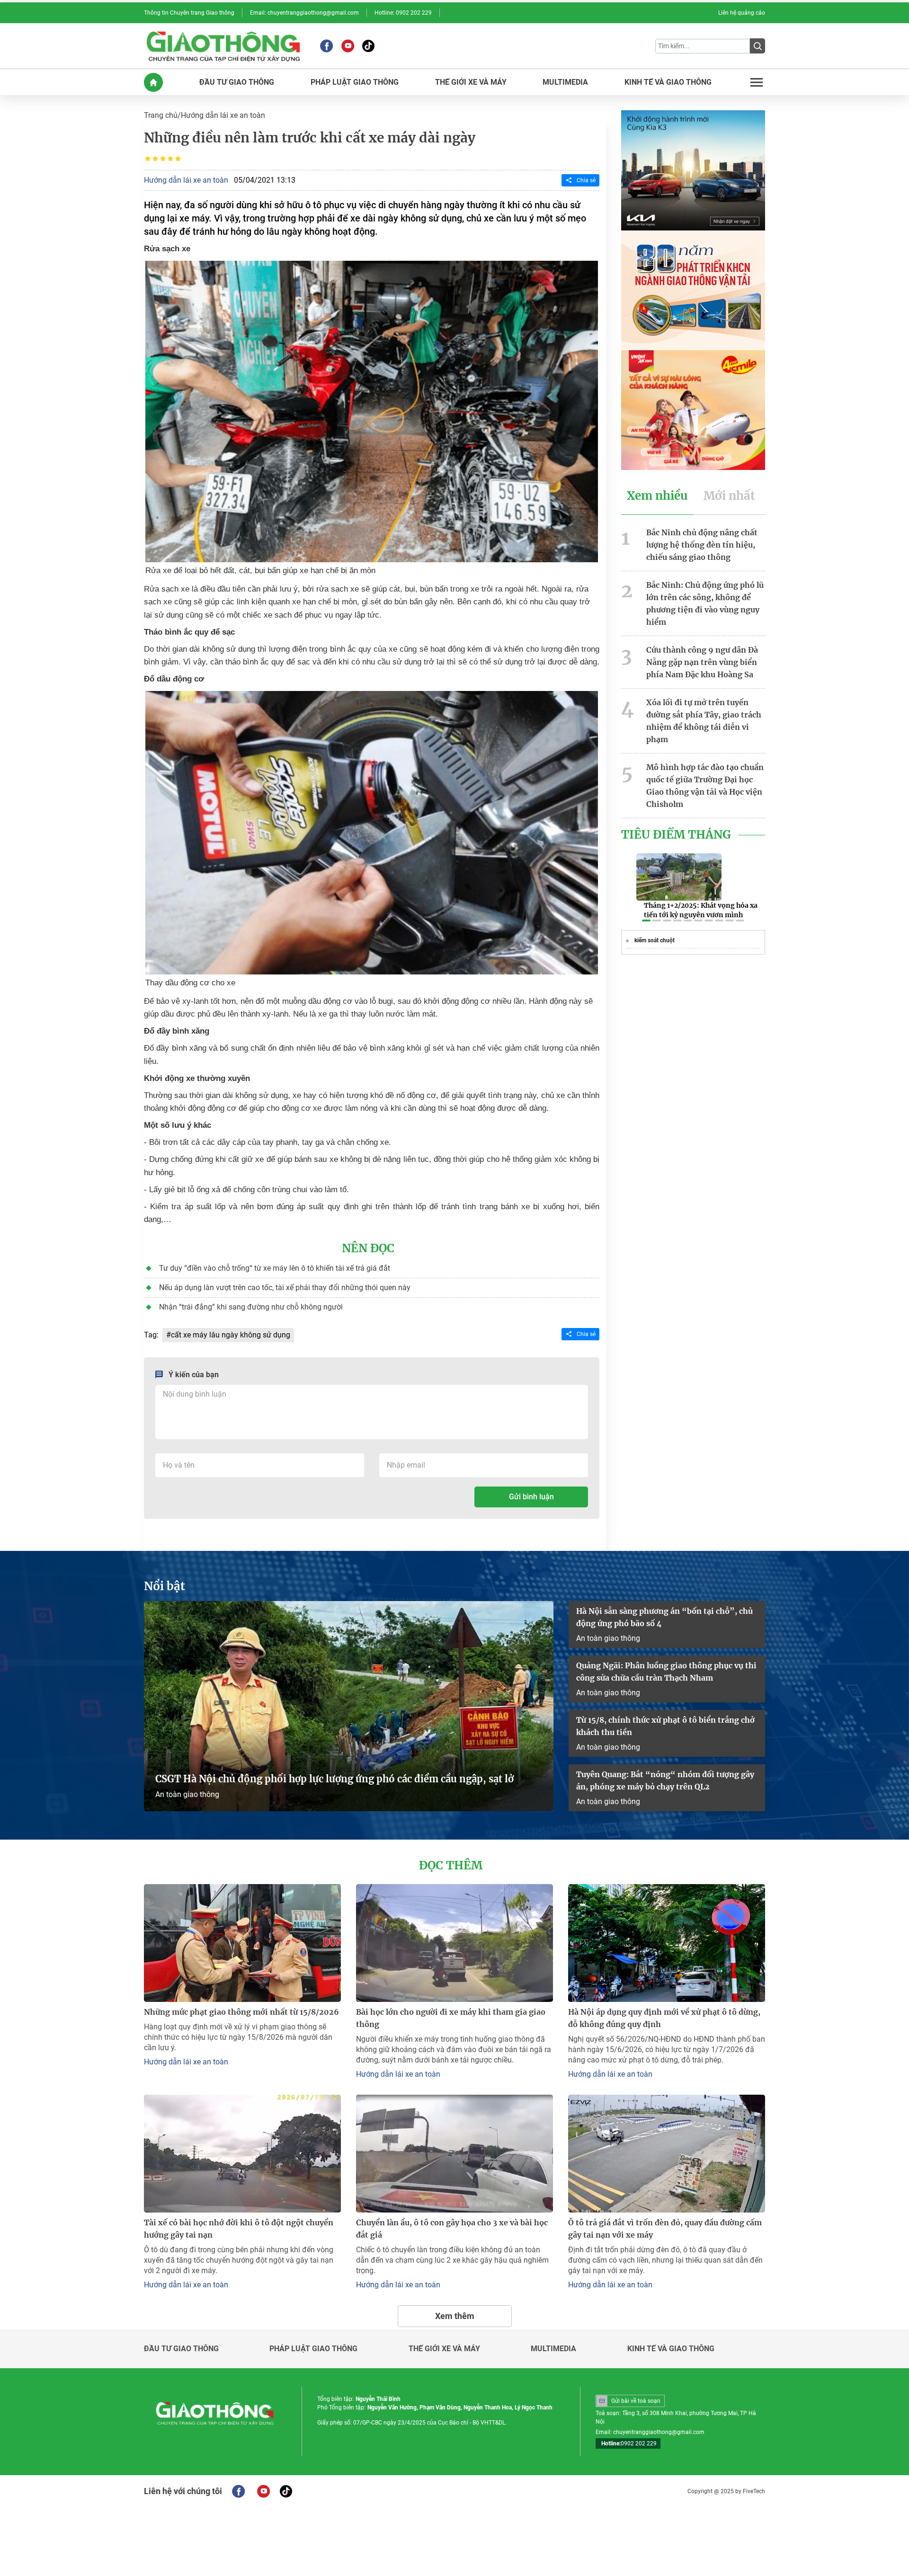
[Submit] (757, 46)
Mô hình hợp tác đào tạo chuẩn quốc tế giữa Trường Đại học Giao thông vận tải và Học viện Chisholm (705, 786)
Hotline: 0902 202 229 (403, 13)
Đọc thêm (451, 1866)
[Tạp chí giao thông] (223, 46)
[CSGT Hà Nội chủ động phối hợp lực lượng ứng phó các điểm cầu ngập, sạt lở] (349, 1706)
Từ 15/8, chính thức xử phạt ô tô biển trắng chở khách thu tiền (665, 1726)
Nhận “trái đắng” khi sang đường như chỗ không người (251, 1307)
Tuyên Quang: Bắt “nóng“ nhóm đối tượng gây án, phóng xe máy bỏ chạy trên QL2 (665, 1780)
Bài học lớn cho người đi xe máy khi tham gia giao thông (451, 2018)
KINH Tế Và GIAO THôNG (668, 82)
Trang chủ (161, 115)
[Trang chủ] (153, 82)
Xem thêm (455, 2316)
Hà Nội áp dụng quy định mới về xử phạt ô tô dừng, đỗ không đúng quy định (664, 2018)
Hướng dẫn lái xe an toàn (223, 115)
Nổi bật (165, 1586)
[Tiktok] (368, 46)
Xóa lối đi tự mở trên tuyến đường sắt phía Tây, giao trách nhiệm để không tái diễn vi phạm (704, 721)
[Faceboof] (238, 2491)
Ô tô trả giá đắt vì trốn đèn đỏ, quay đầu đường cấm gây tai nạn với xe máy (665, 2229)
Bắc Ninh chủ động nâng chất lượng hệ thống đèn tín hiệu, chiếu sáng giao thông (702, 545)
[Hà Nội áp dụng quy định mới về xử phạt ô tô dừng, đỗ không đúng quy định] (667, 1943)
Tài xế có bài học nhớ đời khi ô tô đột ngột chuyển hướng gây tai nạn (239, 2229)
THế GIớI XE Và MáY (471, 82)
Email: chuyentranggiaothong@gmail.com (304, 13)
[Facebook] (326, 46)
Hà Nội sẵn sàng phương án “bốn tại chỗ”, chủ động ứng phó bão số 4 (664, 1617)
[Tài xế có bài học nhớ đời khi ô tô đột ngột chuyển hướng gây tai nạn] (242, 2154)
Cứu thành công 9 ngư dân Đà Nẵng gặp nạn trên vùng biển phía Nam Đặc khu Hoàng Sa (702, 662)
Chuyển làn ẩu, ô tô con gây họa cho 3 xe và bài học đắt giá (452, 2229)
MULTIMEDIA (565, 82)
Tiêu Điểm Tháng (676, 835)
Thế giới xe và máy (444, 2349)
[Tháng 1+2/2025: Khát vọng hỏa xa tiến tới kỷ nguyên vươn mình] (679, 877)
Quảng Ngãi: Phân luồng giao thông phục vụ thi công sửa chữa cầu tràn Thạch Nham (666, 1672)
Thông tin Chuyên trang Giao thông (189, 13)
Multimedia (553, 2349)
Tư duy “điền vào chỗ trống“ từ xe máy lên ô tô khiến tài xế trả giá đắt (275, 1268)
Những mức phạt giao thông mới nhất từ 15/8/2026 (241, 2012)
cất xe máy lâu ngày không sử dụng (231, 1335)
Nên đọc (368, 1248)
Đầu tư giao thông (181, 2349)
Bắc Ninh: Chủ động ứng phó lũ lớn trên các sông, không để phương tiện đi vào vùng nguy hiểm (705, 603)
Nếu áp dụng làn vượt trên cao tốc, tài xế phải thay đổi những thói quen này (285, 1288)
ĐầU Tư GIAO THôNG (237, 82)
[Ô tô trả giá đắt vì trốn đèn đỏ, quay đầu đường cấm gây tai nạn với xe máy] (667, 2154)
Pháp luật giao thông (313, 2349)
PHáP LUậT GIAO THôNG (355, 82)
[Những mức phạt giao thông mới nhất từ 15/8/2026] (242, 1943)
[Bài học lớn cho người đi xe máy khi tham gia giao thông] (454, 1943)
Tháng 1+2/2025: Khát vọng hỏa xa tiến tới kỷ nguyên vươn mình (701, 910)
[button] (646, 921)
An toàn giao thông (187, 1794)
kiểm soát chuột (655, 940)
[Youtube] (348, 46)
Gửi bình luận (531, 1497)
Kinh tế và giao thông (671, 2349)
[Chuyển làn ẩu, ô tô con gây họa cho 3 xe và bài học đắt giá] (454, 2154)
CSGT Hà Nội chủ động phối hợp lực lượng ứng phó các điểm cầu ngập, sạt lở (334, 1779)
